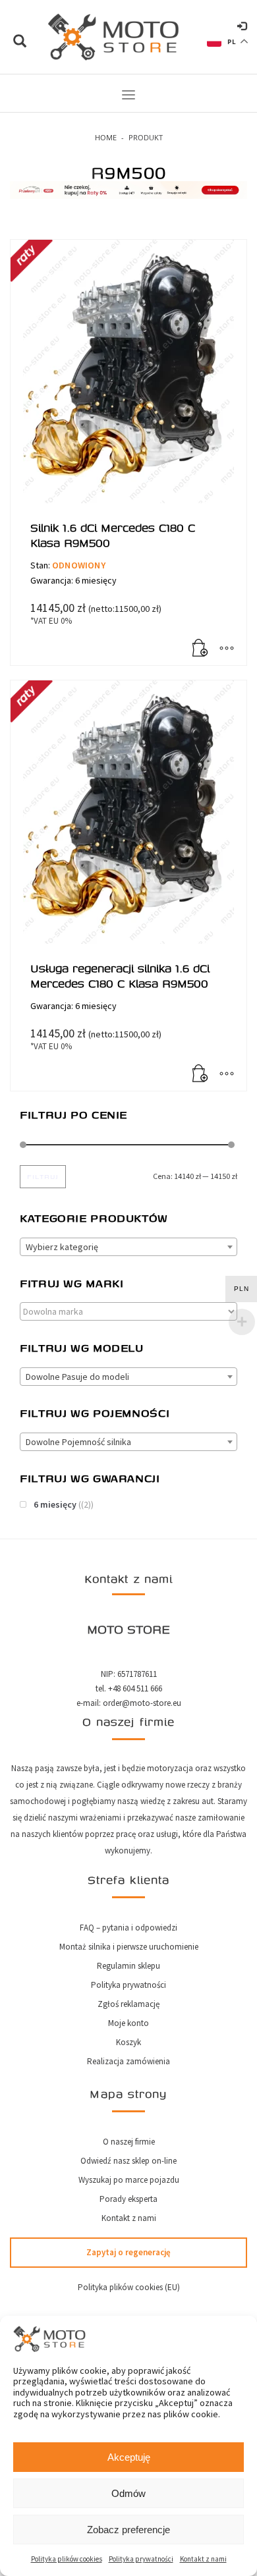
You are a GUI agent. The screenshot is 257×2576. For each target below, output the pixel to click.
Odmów (128, 2493)
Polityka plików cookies (67, 2559)
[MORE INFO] (227, 649)
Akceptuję (129, 2457)
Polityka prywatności (141, 2559)
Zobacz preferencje (128, 2530)
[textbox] (128, 1247)
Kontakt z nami (203, 2559)
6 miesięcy (55, 1504)
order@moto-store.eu (142, 1703)
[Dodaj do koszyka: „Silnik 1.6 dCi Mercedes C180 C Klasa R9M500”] (200, 649)
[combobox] (128, 1247)
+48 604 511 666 (135, 1688)
